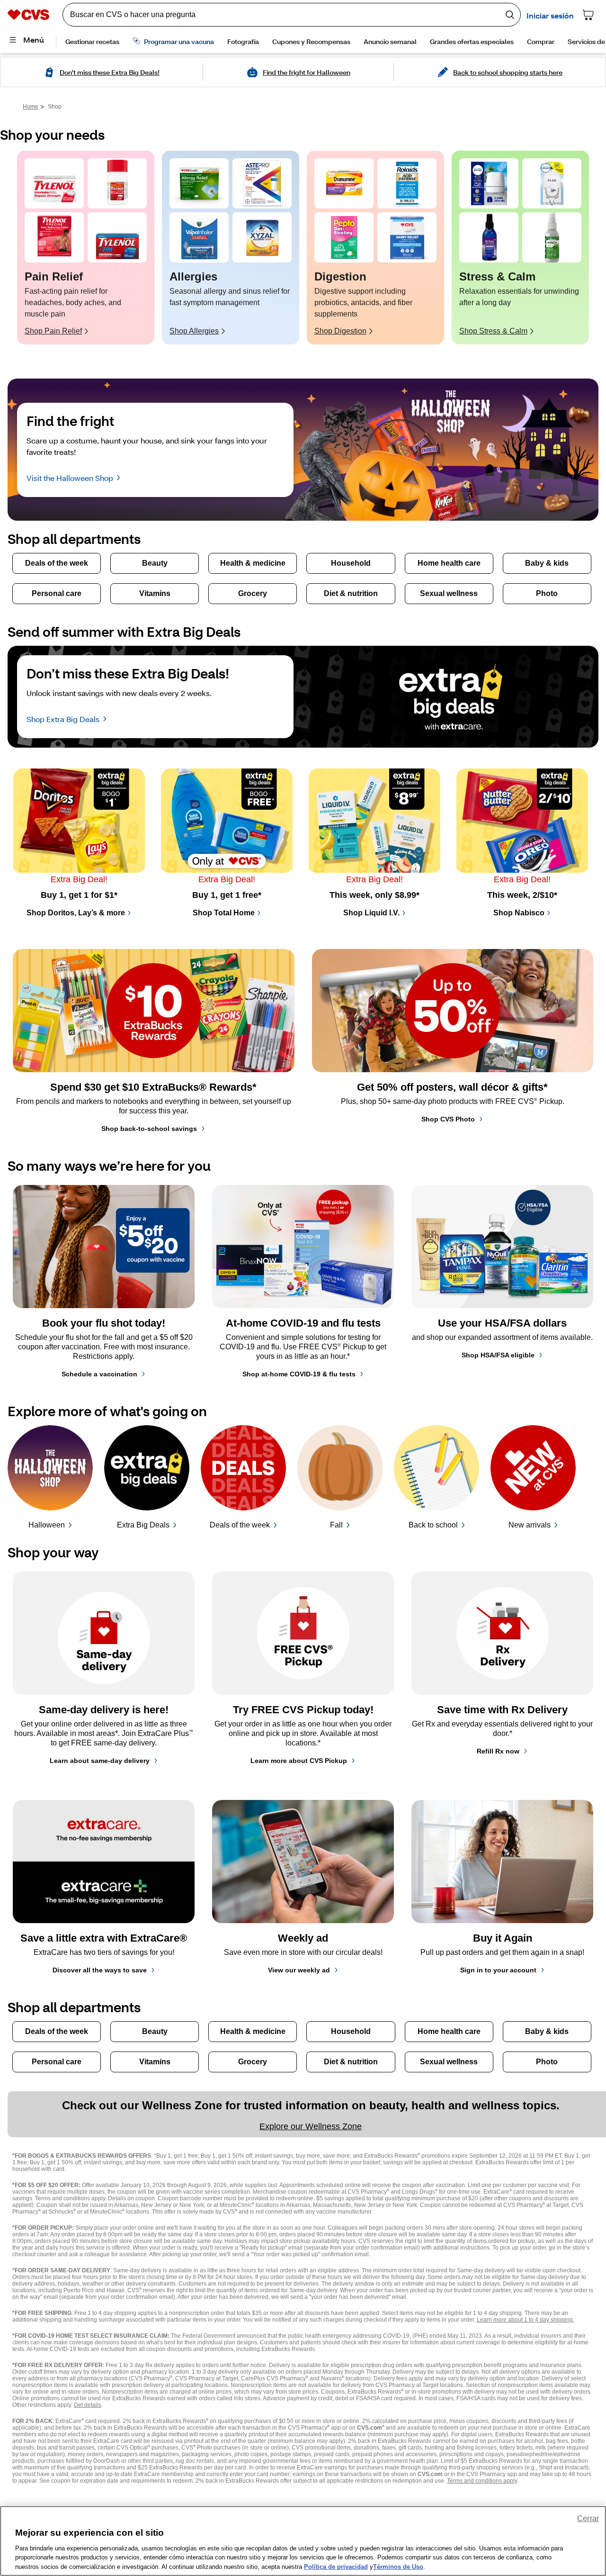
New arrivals (530, 1525)
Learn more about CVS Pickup (299, 1761)
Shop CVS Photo (448, 1119)
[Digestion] (344, 183)
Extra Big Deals (143, 1525)
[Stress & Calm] (489, 183)
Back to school (433, 1525)
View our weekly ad (299, 1970)
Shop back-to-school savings (149, 1129)
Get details (88, 2405)
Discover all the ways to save (100, 1970)
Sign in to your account (498, 1970)
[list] (303, 248)
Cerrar (588, 2518)
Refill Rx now (498, 1751)
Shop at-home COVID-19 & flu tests (299, 1374)
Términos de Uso (398, 2566)
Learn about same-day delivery (100, 1761)
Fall (336, 1525)
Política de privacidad (336, 2566)
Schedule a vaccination (99, 1374)
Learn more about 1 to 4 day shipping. (526, 2320)
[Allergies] (199, 183)
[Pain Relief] (54, 183)
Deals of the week (240, 1525)
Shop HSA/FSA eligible (498, 1355)
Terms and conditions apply (482, 2481)
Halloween (47, 1525)
